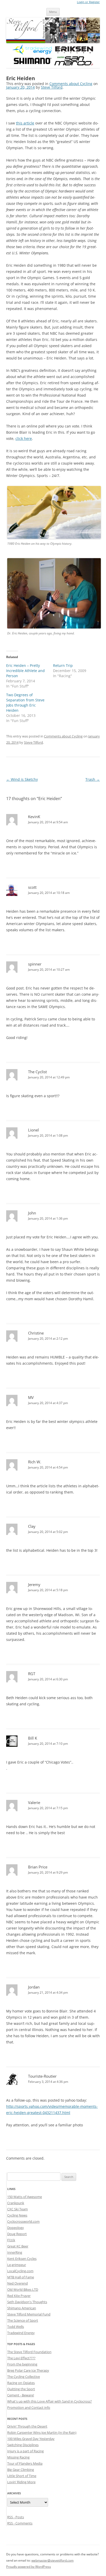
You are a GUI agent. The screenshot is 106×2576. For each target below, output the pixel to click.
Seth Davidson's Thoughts (27, 2302)
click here (24, 438)
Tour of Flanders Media (25, 2463)
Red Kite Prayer (19, 2296)
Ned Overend (17, 2283)
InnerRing (15, 2252)
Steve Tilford (52, 87)
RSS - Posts (16, 2517)
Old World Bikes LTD (23, 2289)
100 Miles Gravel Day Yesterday (31, 2439)
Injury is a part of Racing (25, 2451)
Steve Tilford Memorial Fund (29, 2314)
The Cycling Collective (24, 2377)
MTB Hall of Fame (21, 2277)
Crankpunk (16, 2203)
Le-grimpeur (17, 2265)
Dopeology (16, 2228)
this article (25, 123)
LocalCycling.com (20, 2271)
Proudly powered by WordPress (29, 2567)
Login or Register (88, 2)
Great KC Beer (18, 2246)
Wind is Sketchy (22, 779)
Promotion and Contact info (29, 2407)
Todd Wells (16, 2327)
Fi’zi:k (11, 2240)
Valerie (34, 1802)
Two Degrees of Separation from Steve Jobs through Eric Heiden (25, 703)
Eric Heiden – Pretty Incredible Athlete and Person (25, 671)
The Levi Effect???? (21, 2358)
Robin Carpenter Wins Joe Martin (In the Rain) (42, 2432)
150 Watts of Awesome (25, 2197)
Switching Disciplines (23, 2445)
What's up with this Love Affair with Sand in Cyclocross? (50, 2401)
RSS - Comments (20, 2523)
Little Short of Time (22, 2476)
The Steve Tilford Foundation (29, 2352)
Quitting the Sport (21, 2389)
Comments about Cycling (71, 84)
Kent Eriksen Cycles (22, 2259)
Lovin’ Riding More (21, 2482)
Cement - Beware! (21, 2395)
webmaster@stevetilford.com (52, 2560)
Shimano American (22, 2308)
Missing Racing (18, 2457)
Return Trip (63, 665)
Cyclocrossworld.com (23, 2221)
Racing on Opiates (21, 2383)
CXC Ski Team (17, 2209)
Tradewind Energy (21, 2333)
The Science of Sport (23, 2320)
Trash (93, 779)
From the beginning (22, 2364)
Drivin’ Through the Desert (27, 2426)
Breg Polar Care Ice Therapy (28, 2370)
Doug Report (17, 2234)
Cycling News (17, 2215)
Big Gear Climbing (21, 2470)
